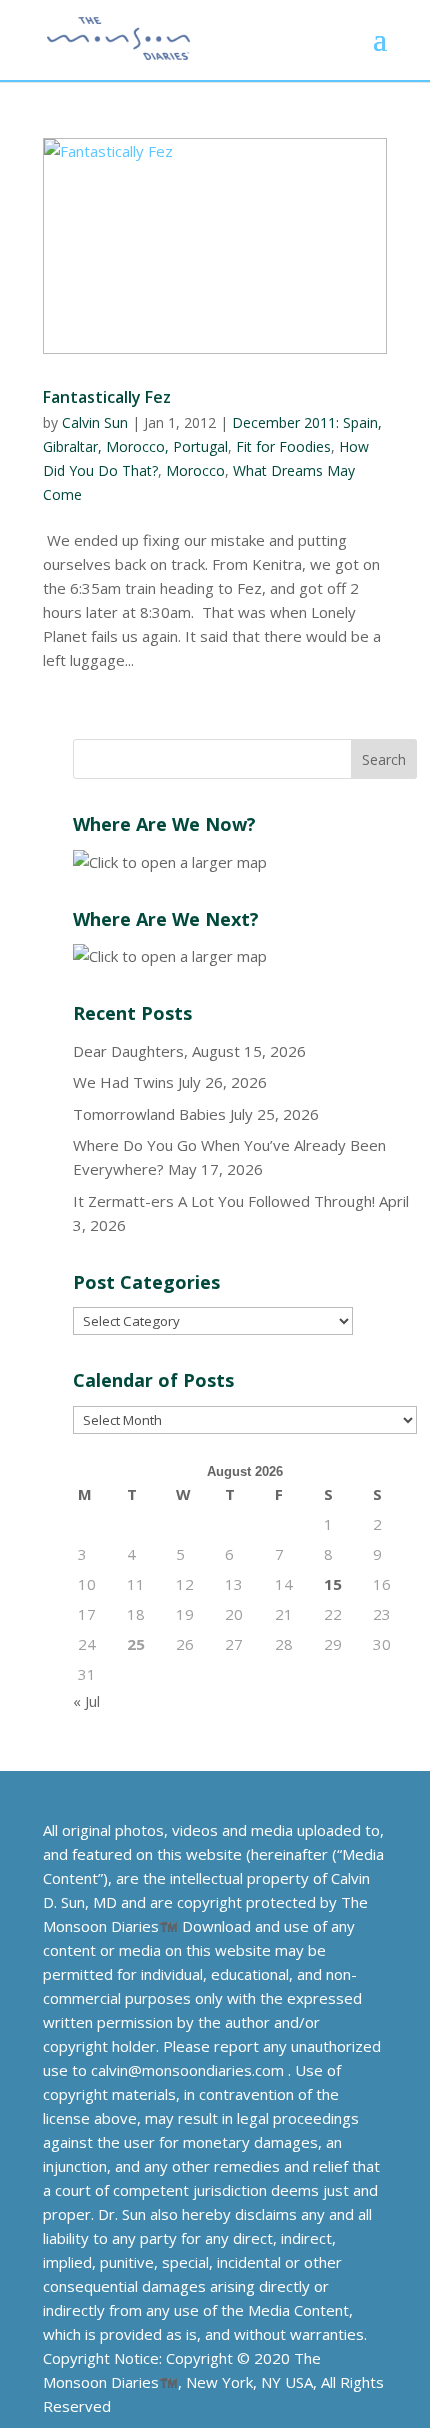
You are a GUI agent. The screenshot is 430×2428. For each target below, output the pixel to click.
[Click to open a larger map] (170, 862)
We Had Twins (123, 1082)
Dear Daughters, (130, 1051)
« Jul (86, 1701)
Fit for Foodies (283, 446)
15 (333, 1584)
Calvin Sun (95, 422)
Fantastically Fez (107, 397)
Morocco (195, 470)
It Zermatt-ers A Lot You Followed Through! (224, 1201)
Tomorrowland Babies (149, 1114)
